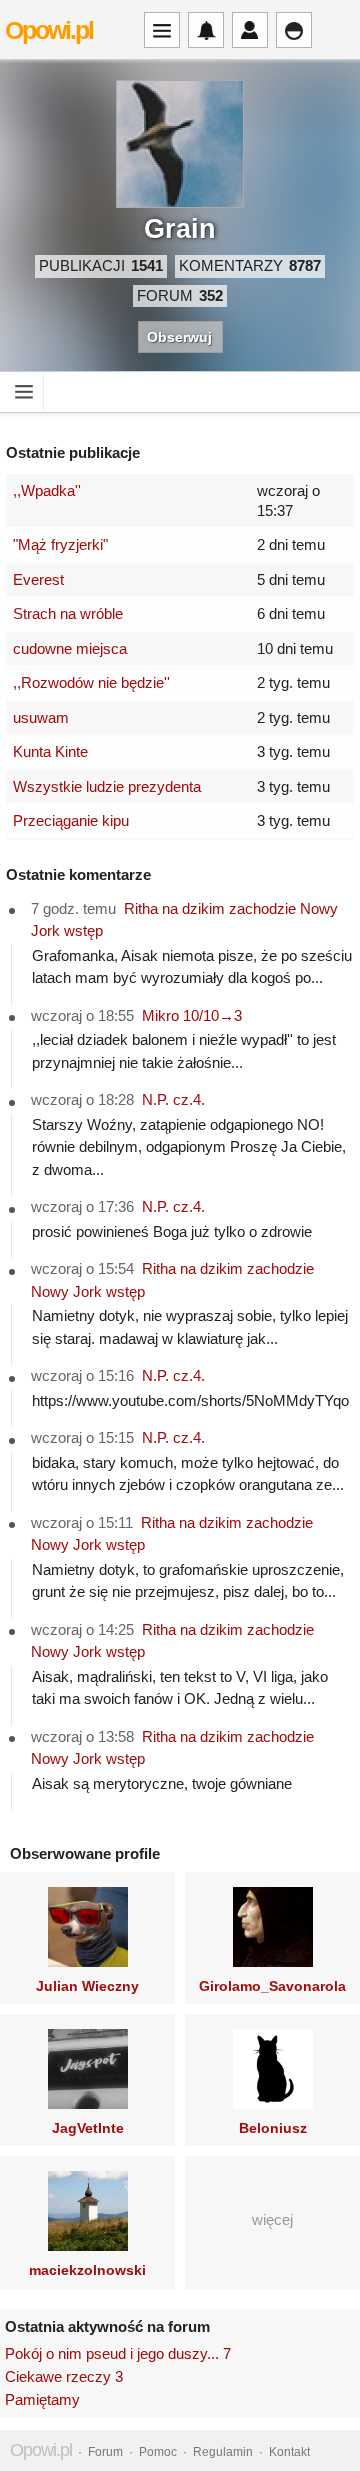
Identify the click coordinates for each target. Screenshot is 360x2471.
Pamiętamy (42, 2399)
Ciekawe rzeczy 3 (64, 2376)
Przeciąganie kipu (71, 820)
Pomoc (158, 2452)
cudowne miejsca (70, 648)
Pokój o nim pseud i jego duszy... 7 (118, 2353)
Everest (38, 579)
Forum (105, 2452)
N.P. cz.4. (173, 1099)
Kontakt (289, 2452)
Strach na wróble (68, 613)
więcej (272, 2219)
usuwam (41, 717)
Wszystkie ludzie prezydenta (107, 786)
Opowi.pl (49, 30)
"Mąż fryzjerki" (60, 544)
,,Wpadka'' (47, 490)
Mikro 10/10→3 (192, 1015)
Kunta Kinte (50, 751)
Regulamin (223, 2452)
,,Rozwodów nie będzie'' (91, 682)
